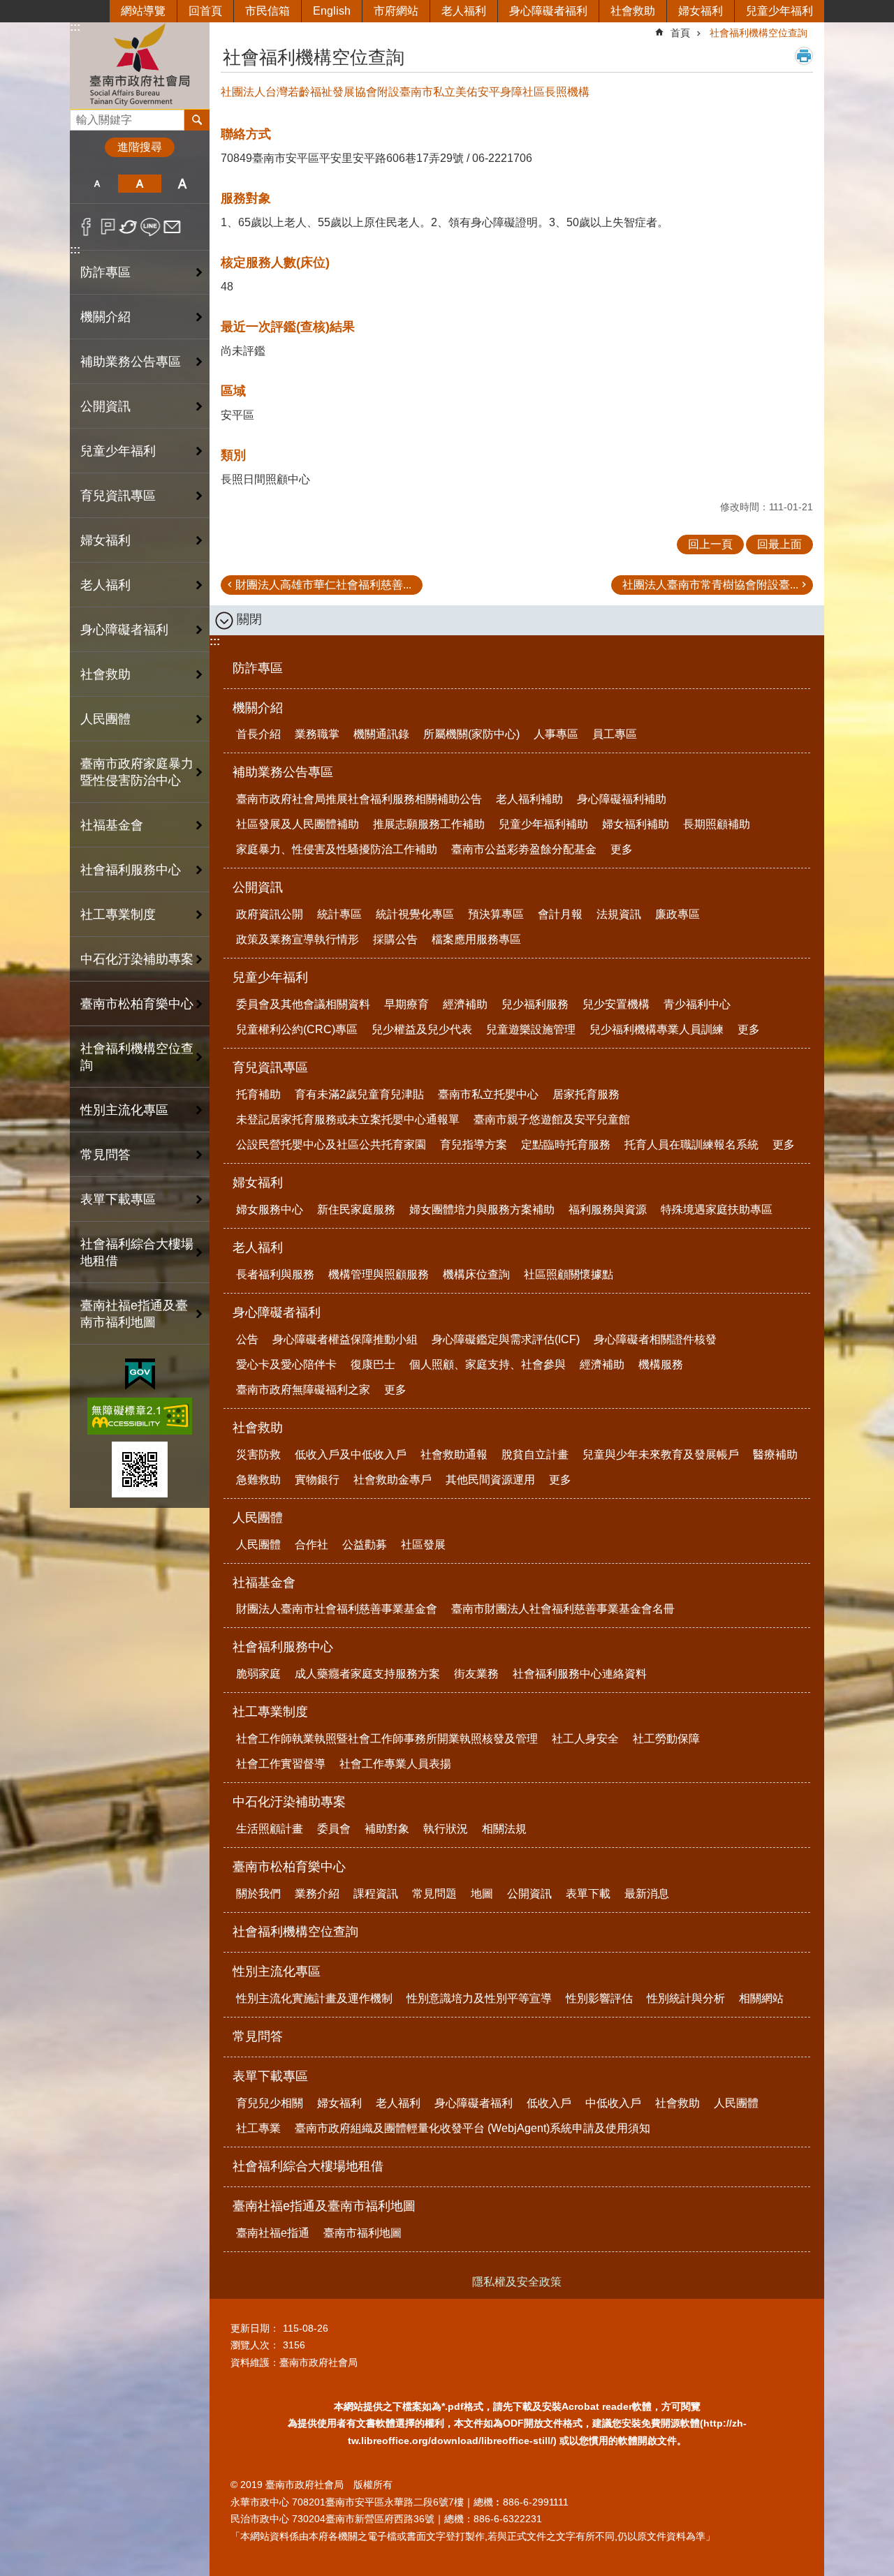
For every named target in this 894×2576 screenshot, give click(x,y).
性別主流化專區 (277, 1971)
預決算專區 (496, 914)
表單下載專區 (270, 2076)
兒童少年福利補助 (543, 824)
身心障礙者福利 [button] (124, 630)
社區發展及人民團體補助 (298, 824)
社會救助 (633, 11)
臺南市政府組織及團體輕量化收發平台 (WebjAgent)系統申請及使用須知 (472, 2128)
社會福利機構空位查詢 (137, 1057)
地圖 (482, 1894)
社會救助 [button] (105, 674)
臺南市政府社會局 (140, 65)
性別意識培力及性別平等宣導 (479, 1998)
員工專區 (615, 734)
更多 (622, 849)
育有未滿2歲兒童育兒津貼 (359, 1094)
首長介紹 (258, 734)
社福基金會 (264, 1583)
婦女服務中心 (270, 1209)
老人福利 (464, 11)
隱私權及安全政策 (517, 2282)
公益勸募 (365, 1545)
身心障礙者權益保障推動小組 (345, 1339)
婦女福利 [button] (105, 540)
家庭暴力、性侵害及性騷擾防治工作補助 (337, 849)
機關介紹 (258, 708)
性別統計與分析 (686, 1998)
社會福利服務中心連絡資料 (580, 1674)
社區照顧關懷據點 (569, 1274)
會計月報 (560, 914)
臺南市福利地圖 (362, 2233)
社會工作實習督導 (281, 1764)
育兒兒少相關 (270, 2103)
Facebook (86, 227)
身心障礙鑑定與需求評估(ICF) (506, 1339)
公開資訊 (258, 887)
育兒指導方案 (474, 1145)
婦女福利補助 (636, 824)
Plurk (108, 227)
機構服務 (661, 1364)
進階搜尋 (140, 147)
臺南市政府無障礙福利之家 (303, 1390)
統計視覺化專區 (415, 914)
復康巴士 (373, 1364)
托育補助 (258, 1094)
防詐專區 (105, 272)
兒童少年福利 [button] (118, 451)
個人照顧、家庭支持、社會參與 (488, 1364)
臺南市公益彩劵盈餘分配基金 (524, 849)
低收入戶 (549, 2103)
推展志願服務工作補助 (429, 824)
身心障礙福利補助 (622, 799)
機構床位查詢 (476, 1274)
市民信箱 (268, 11)
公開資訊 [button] (105, 406)
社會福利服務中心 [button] (131, 870)
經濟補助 (465, 1004)
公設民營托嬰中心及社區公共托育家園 (331, 1145)
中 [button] (139, 184)
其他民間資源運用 (490, 1480)
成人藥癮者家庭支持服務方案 (367, 1674)
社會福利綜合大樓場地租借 (137, 1252)
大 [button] (183, 184)
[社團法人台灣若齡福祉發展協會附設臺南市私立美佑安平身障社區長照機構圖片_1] (140, 1470)
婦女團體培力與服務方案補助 (482, 1209)
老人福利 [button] (105, 585)
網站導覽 (143, 11)
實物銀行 (317, 1480)
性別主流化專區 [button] (124, 1110)
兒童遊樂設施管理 (531, 1029)
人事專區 (556, 734)
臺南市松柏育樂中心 (289, 1867)
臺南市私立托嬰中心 (488, 1094)
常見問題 (434, 1894)
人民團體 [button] (105, 719)
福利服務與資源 (608, 1209)
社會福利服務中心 (283, 1647)
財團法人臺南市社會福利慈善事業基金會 (337, 1609)
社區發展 (423, 1545)
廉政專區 (677, 914)
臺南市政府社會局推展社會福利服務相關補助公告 (359, 799)
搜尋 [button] (197, 120)
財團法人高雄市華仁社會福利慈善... (323, 585)
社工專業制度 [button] (118, 915)
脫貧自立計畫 (535, 1454)
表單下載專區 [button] (118, 1199)
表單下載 (588, 1894)
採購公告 (395, 939)
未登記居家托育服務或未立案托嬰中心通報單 (348, 1119)
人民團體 (258, 1518)
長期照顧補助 (717, 824)
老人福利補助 (529, 799)
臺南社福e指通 (273, 2233)
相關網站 (761, 1998)
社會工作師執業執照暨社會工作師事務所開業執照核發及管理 (387, 1739)
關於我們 (258, 1894)
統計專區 (339, 914)
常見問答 (105, 1155)
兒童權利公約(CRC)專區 (297, 1029)
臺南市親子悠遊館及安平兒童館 (552, 1119)
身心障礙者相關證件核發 (655, 1339)
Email (172, 227)
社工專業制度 (270, 1712)
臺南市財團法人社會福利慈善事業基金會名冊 (563, 1609)
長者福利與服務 (275, 1274)
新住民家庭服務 (356, 1209)
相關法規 (504, 1829)
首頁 (680, 33)
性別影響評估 (599, 1998)
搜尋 (81, 116)
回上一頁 (710, 544)
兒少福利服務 (535, 1004)
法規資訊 (619, 914)
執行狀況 (446, 1829)
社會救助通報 (454, 1454)
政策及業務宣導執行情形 (298, 939)
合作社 (312, 1545)
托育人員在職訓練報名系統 (691, 1145)
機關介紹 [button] (105, 317)
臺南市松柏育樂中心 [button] (137, 1004)
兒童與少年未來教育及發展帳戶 (661, 1454)
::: (75, 27)
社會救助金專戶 (393, 1480)
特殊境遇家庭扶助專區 (717, 1209)
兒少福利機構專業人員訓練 (657, 1029)
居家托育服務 (586, 1094)
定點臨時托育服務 (566, 1145)
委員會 (334, 1829)
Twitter (129, 227)
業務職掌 (317, 734)
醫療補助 (775, 1454)
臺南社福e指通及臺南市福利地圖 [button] (134, 1314)
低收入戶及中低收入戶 (351, 1454)
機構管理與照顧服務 (379, 1274)
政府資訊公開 (270, 914)
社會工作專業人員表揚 (395, 1764)
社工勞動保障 (666, 1739)
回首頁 (205, 11)
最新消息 (647, 1894)
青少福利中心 (697, 1004)
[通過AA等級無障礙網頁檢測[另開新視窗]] (140, 1416)
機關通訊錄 (381, 734)
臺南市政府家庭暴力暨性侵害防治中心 (137, 772)
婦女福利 (701, 11)
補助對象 (387, 1829)
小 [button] (97, 184)
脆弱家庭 (258, 1674)
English (332, 11)
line (151, 227)
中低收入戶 (613, 2103)
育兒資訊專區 (270, 1067)
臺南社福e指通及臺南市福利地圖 (324, 2206)
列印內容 (804, 56)
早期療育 (406, 1004)
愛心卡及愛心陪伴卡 (286, 1364)
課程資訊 (376, 1894)
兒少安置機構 (616, 1004)
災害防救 (258, 1454)
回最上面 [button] (779, 544)
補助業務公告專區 (283, 772)
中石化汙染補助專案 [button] (137, 959)
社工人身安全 (585, 1739)
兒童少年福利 (779, 11)
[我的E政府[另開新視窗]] (140, 1375)
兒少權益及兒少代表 (422, 1029)
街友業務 (476, 1674)
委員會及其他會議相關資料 (303, 1004)
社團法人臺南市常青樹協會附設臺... (710, 585)
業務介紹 (317, 1894)
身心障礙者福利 (548, 11)
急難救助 (258, 1480)
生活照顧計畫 (270, 1829)
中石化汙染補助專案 (289, 1802)
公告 (247, 1339)
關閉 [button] (249, 619)
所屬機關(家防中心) (471, 734)
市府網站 (396, 11)
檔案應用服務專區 (476, 939)
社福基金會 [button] (112, 825)
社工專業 (258, 2128)
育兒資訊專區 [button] (118, 496)
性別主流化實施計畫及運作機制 (314, 1998)
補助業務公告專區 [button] (131, 362)
